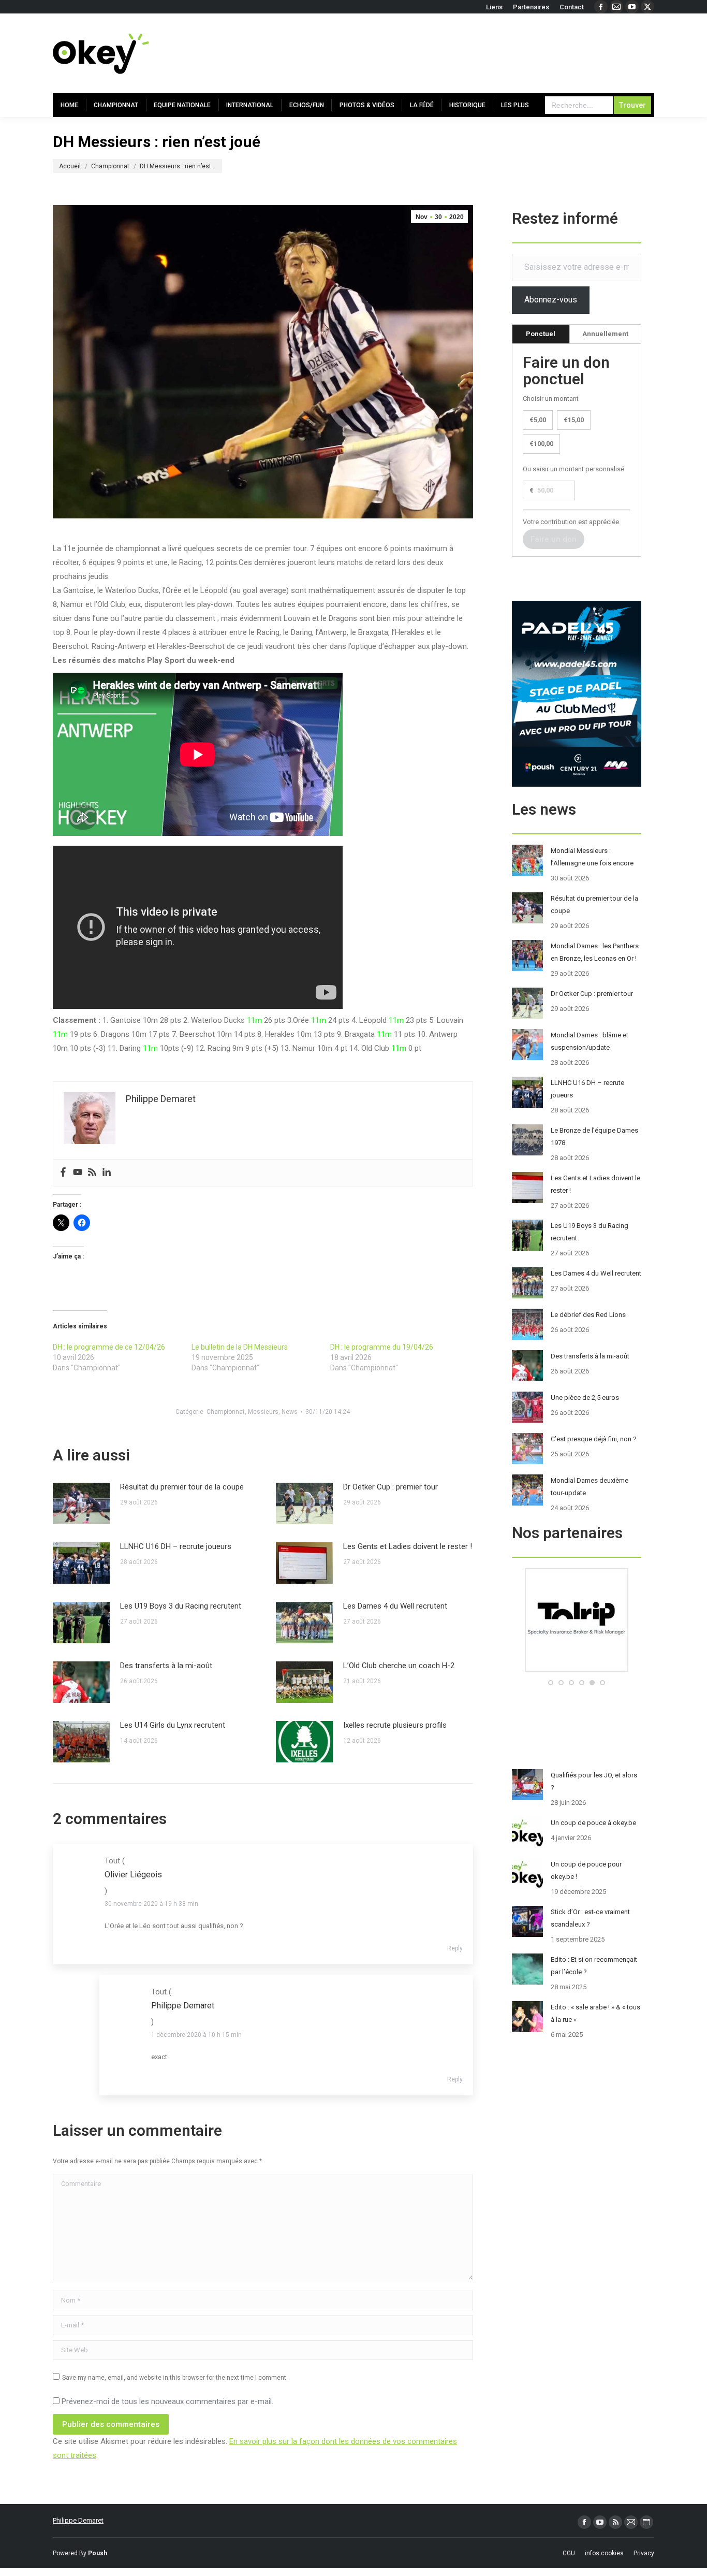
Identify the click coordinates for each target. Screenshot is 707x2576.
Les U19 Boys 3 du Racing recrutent (181, 1606)
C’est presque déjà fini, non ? (594, 1439)
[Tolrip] (524, 1669)
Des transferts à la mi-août (166, 1666)
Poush (98, 2553)
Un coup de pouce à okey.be (593, 1823)
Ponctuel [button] (541, 334)
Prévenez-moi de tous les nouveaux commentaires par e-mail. (167, 2401)
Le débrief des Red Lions (588, 1315)
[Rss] (92, 1173)
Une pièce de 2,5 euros (585, 1398)
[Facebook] (63, 1173)
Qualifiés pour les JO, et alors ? (594, 1781)
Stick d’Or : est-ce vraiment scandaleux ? (590, 1918)
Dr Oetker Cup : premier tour (391, 1487)
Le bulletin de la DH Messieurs (240, 1347)
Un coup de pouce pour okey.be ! (586, 1870)
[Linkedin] (107, 1173)
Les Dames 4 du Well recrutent (395, 1606)
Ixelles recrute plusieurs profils (395, 1725)
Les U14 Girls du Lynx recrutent (173, 1725)
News (290, 1412)
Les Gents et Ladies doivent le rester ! (408, 1546)
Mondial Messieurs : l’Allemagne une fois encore (592, 857)
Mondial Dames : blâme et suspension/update (590, 1041)
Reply (455, 1948)
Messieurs (263, 1412)
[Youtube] (78, 1173)
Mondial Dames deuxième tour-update (590, 1487)
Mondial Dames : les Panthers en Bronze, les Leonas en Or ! (595, 952)
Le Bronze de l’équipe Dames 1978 (594, 1137)
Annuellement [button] (605, 334)
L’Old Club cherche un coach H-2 (399, 1666)
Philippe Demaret (78, 2520)
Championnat (226, 1412)
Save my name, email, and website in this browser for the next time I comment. (175, 2378)
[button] (551, 1683)
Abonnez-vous (551, 300)
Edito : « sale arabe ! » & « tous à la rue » (595, 2013)
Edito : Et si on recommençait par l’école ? (594, 1966)
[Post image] (81, 1503)
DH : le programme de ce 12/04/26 (109, 1347)
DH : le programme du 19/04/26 (382, 1347)
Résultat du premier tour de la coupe (182, 1487)
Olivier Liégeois (133, 1875)
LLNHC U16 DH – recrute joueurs (176, 1546)
